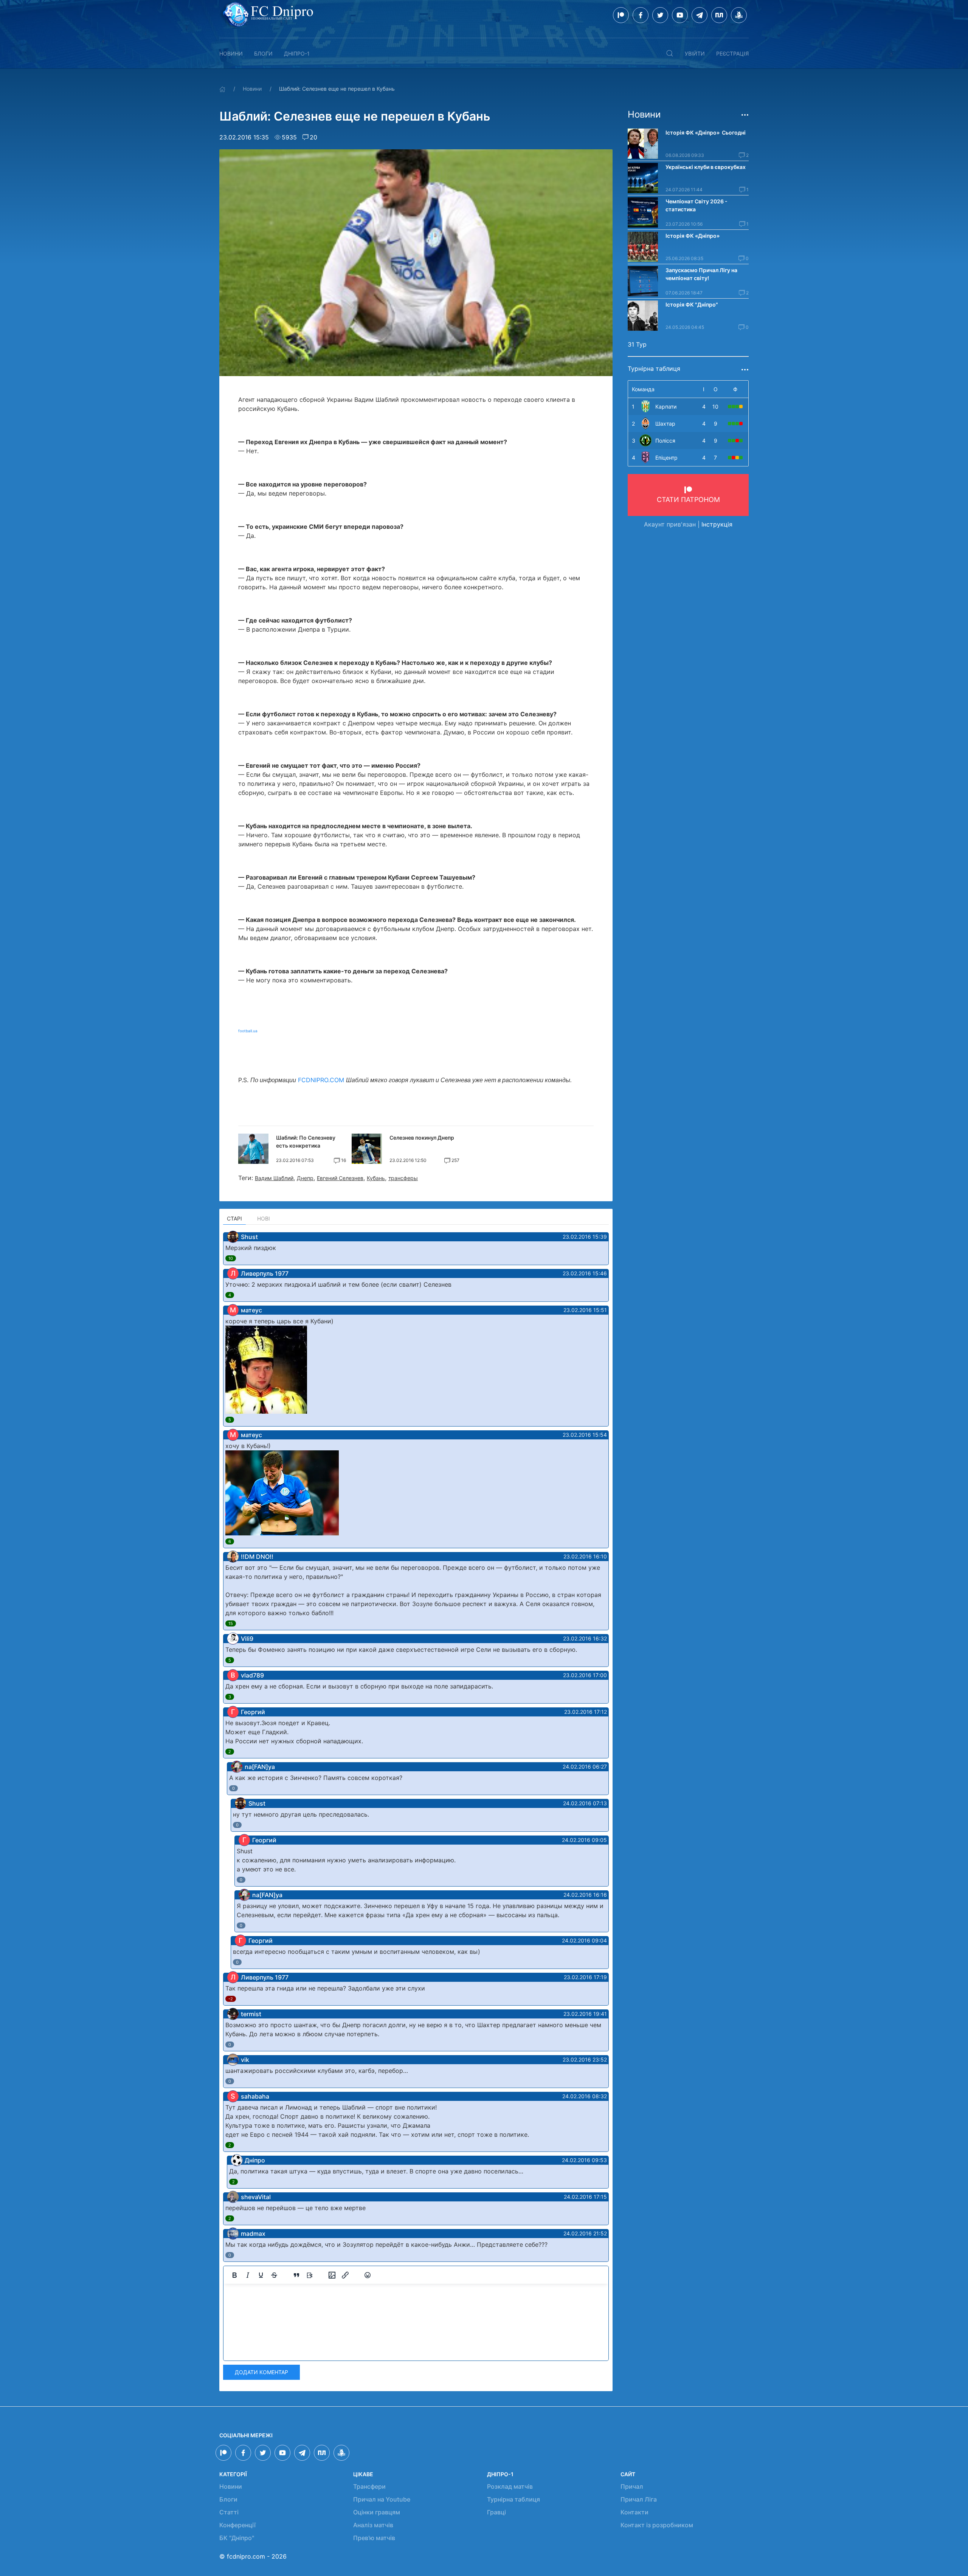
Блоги (263, 53)
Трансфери (369, 2486)
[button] (670, 53)
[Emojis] (368, 2275)
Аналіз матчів (373, 2525)
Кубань (376, 1178)
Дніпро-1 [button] (297, 53)
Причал (632, 2486)
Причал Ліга (639, 2499)
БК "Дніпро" (237, 2538)
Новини (231, 53)
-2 (231, 1999)
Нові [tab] (264, 1218)
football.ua (248, 1031)
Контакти (634, 2512)
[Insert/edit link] (345, 2275)
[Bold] (234, 2275)
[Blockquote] (296, 2275)
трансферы (403, 1178)
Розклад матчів (510, 2486)
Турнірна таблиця (513, 2499)
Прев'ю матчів (374, 2538)
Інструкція (717, 524)
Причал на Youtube (382, 2499)
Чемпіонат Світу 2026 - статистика (697, 205)
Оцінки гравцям (377, 2512)
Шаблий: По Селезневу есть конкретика (306, 1142)
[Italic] (248, 2275)
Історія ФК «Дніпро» (693, 236)
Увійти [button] (695, 53)
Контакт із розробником (657, 2525)
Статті (229, 2512)
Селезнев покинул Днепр (422, 1138)
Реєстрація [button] (732, 53)
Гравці (496, 2512)
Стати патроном (688, 500)
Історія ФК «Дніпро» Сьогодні (706, 132)
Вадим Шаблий (274, 1178)
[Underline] (261, 2275)
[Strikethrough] (274, 2275)
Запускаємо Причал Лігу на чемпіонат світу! (701, 274)
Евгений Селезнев (340, 1178)
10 (231, 1258)
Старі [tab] (234, 1218)
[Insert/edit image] (332, 2275)
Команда (643, 389)
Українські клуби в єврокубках (706, 167)
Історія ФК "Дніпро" (692, 304)
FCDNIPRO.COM (321, 1080)
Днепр (305, 1178)
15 (231, 1623)
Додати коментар (261, 2372)
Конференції (237, 2525)
